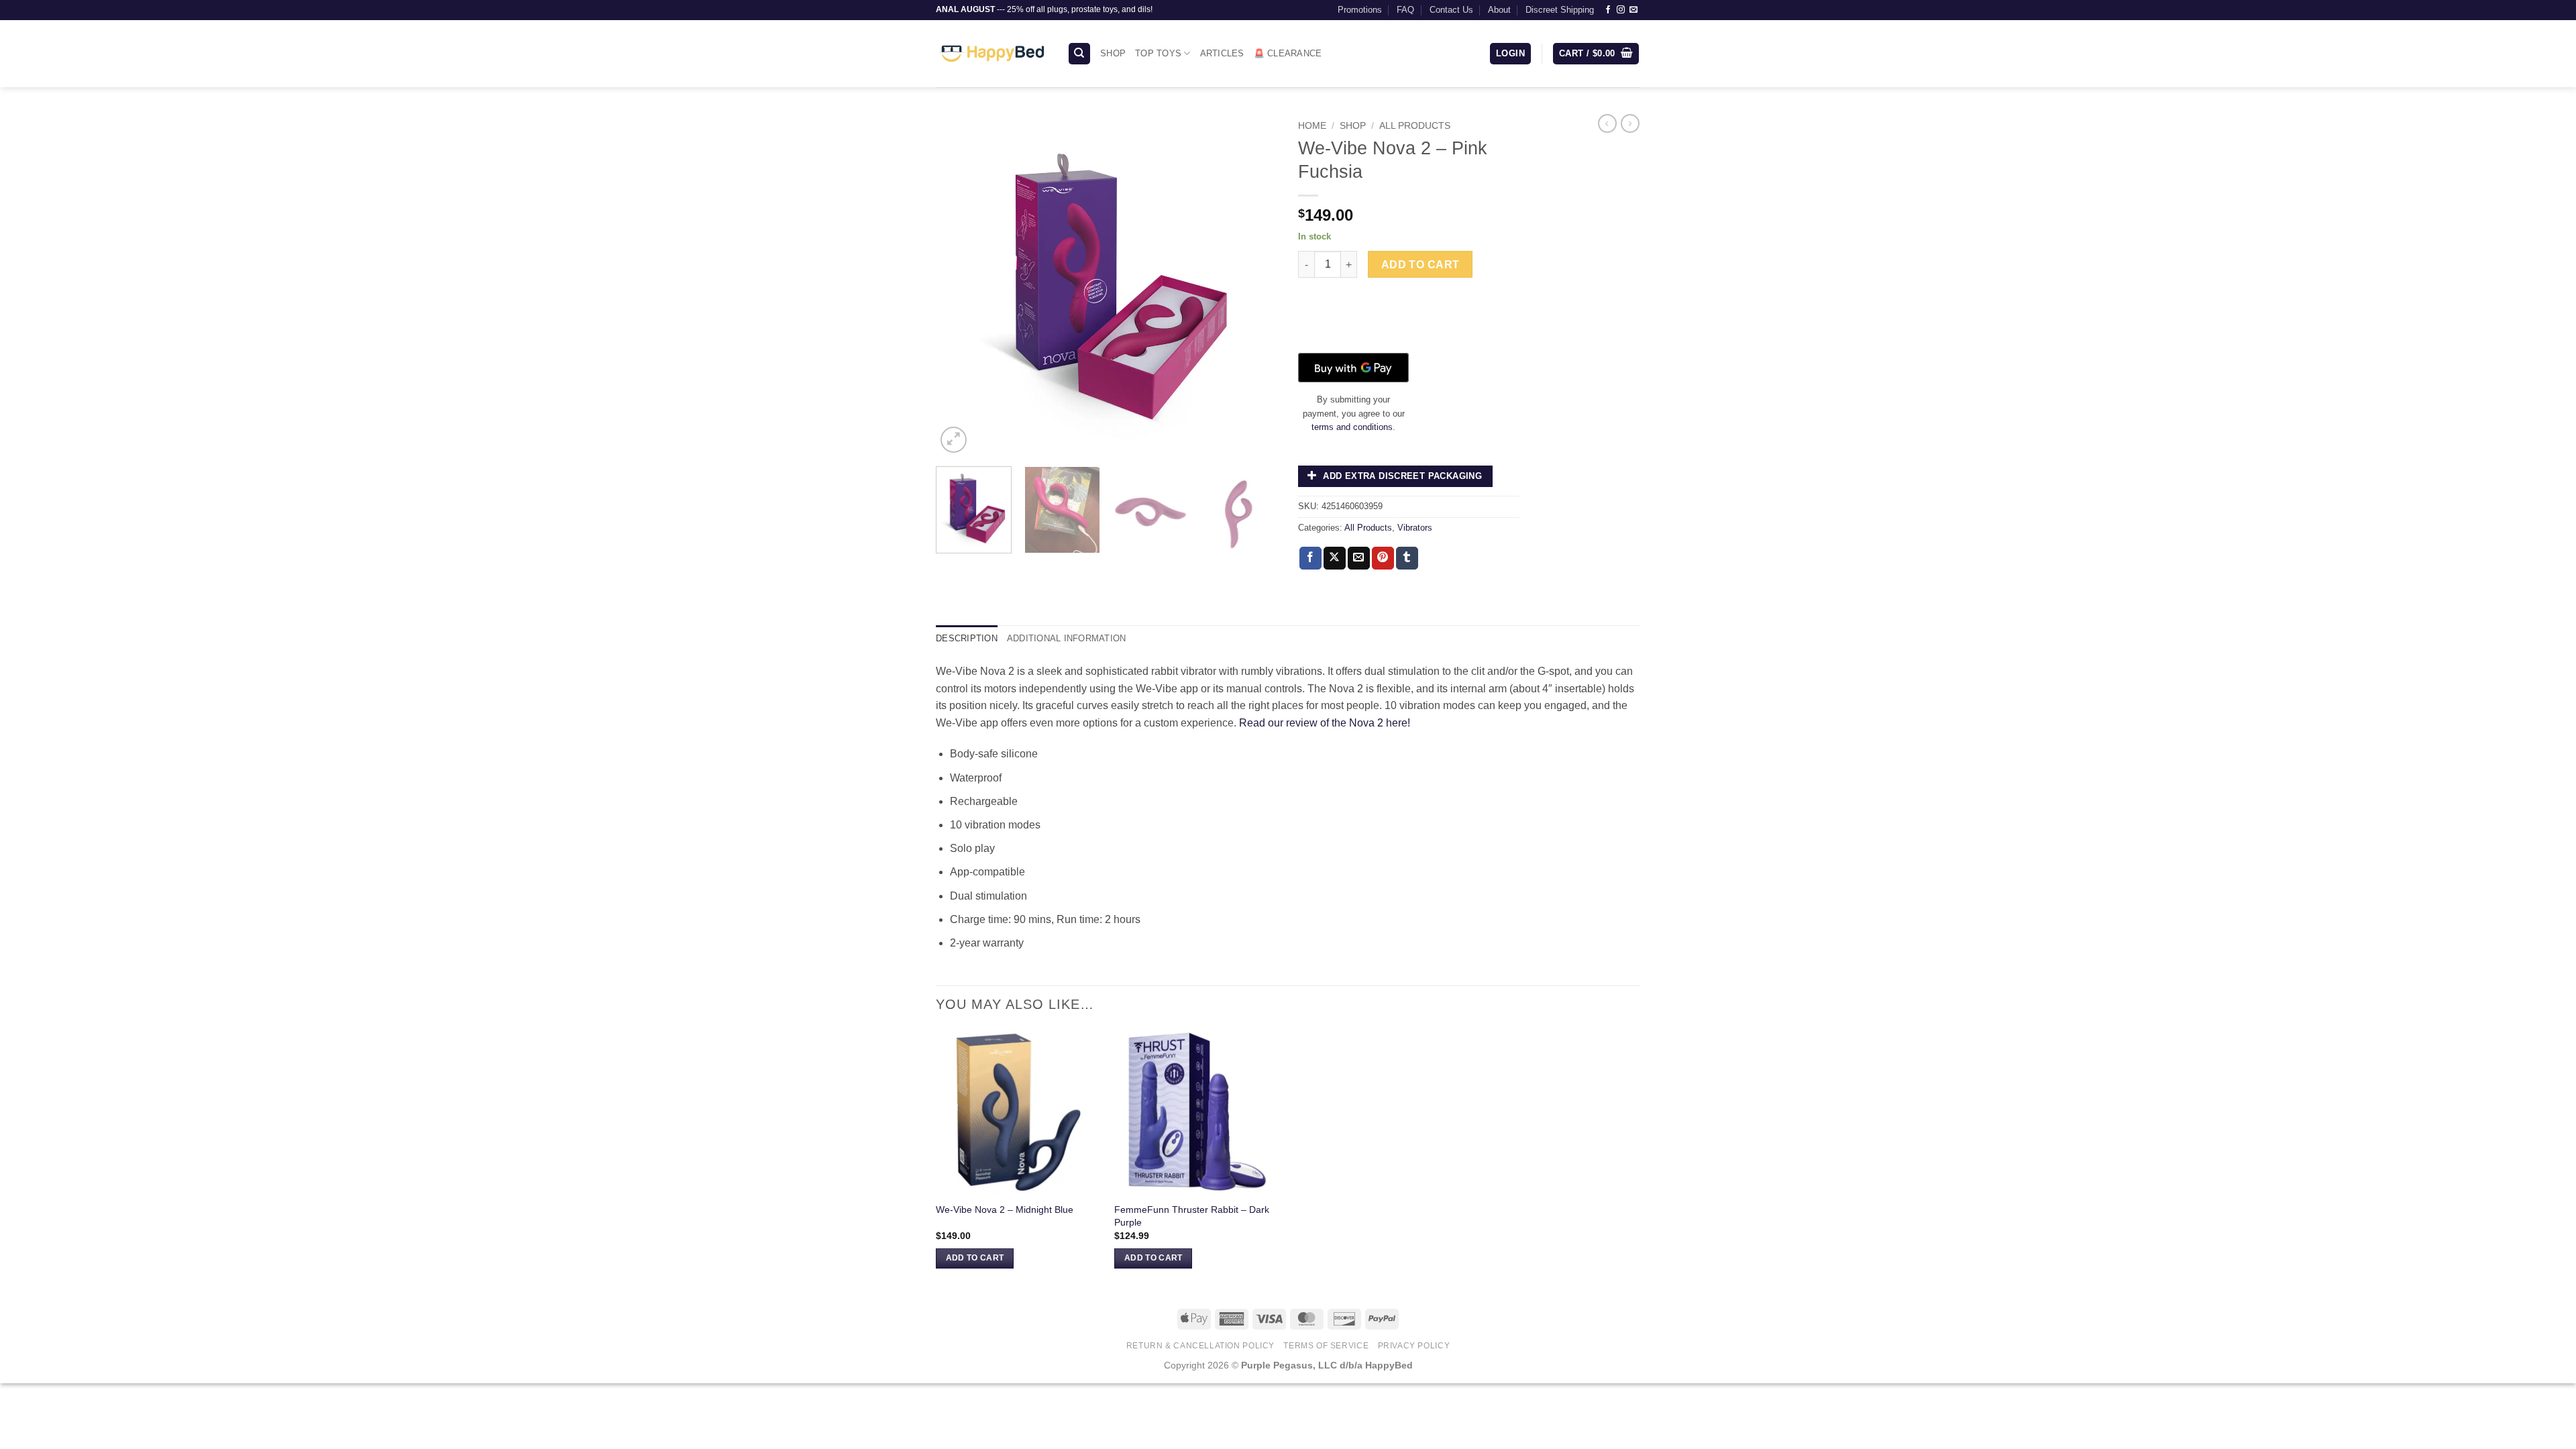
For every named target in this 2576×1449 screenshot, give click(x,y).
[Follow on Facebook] (1608, 10)
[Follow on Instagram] (1621, 10)
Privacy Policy (1414, 1346)
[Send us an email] (1633, 10)
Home (1312, 126)
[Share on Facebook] (1310, 558)
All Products (1415, 126)
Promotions (1360, 10)
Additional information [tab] (1067, 638)
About (1499, 10)
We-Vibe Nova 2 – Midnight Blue (1005, 1210)
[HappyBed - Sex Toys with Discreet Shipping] (991, 54)
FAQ (1405, 10)
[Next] (1254, 285)
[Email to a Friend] (1359, 558)
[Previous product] (1630, 123)
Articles (1222, 53)
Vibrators (1415, 528)
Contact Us (1451, 10)
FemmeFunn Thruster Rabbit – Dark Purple (1192, 1216)
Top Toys (1158, 53)
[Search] (1079, 54)
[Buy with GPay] (1353, 368)
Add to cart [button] (975, 1258)
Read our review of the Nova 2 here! (1325, 723)
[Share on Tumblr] (1407, 558)
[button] (1510, 54)
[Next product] (1607, 123)
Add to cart (1420, 265)
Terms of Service (1326, 1346)
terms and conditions (1352, 427)
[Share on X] (1335, 558)
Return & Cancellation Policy (1200, 1346)
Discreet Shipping (1560, 10)
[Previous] (959, 285)
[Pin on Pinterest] (1383, 558)
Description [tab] (967, 638)
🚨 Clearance (1288, 53)
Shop (1113, 53)
